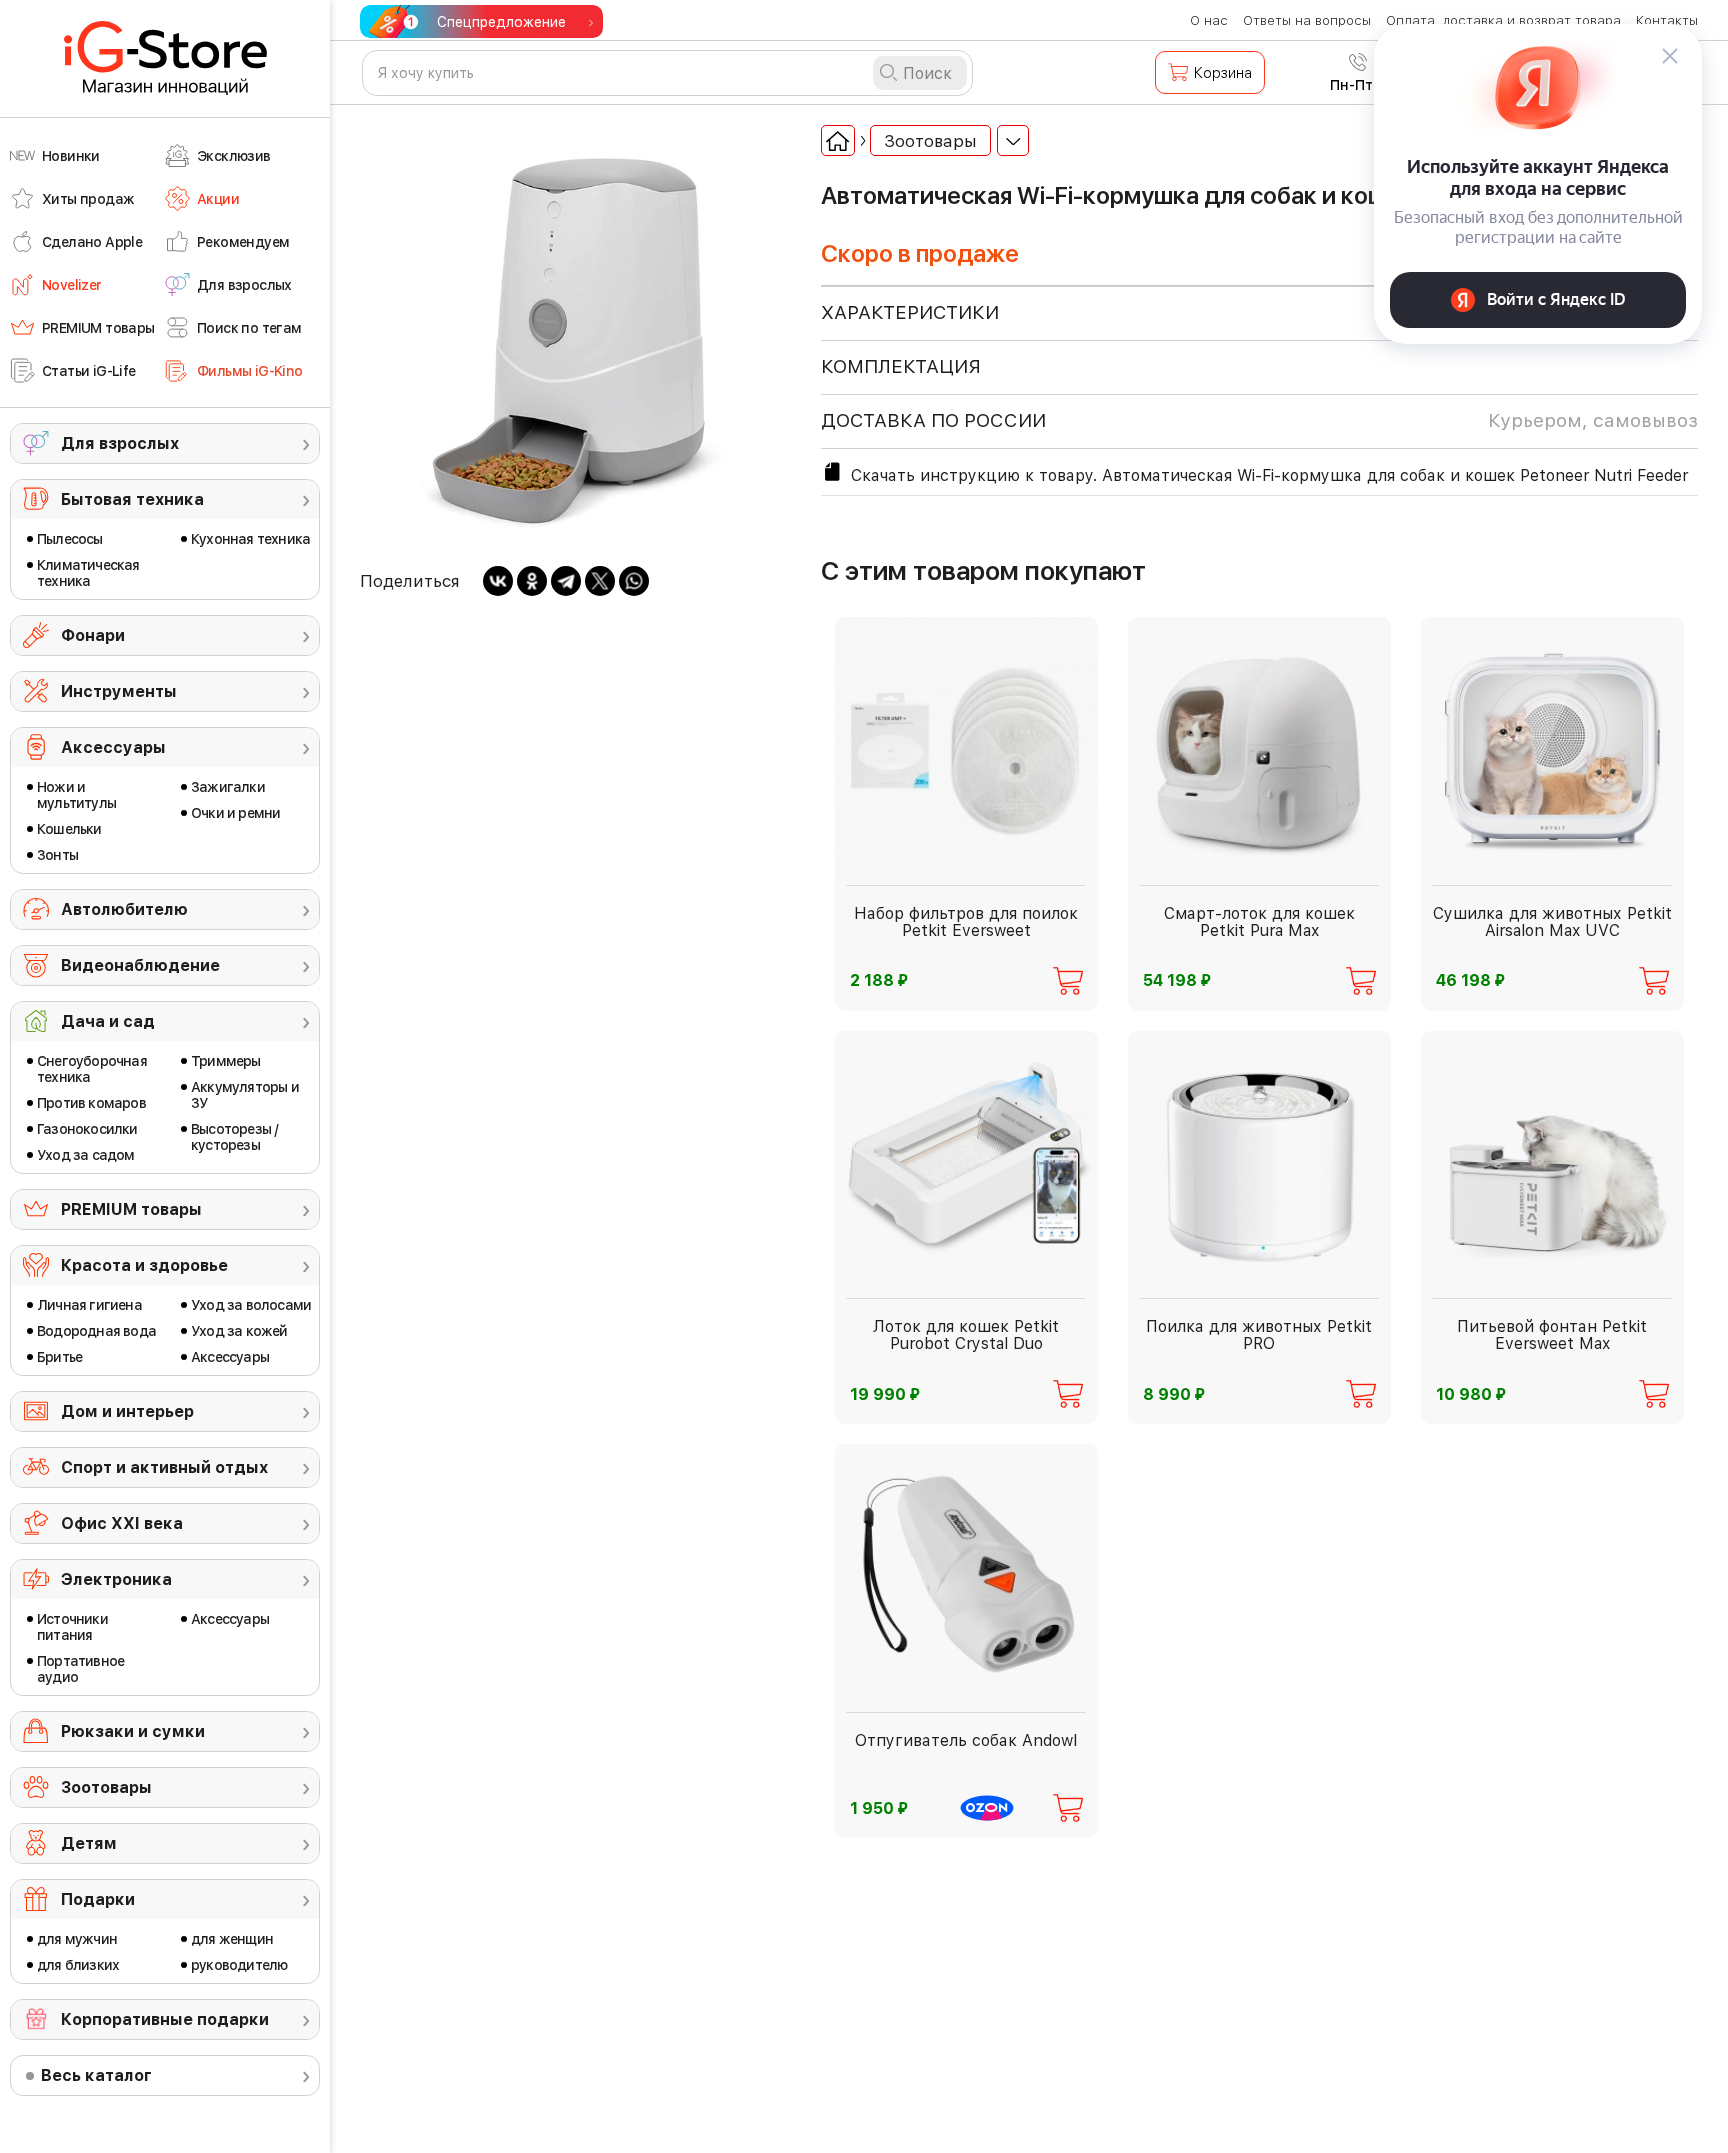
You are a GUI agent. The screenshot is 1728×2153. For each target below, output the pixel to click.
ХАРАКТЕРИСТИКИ (910, 312)
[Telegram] (566, 581)
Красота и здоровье (144, 1265)
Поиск (927, 73)
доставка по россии (1259, 420)
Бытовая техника (132, 499)
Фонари (93, 635)
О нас (1209, 20)
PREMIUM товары (131, 1209)
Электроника (116, 1579)
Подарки (98, 1899)
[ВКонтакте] (498, 581)
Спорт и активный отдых (164, 1467)
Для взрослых (120, 443)
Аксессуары (113, 747)
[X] (600, 581)
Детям (89, 1843)
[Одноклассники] (532, 581)
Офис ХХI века (122, 1523)
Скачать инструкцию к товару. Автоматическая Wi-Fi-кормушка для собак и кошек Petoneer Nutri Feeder (1269, 475)
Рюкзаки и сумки (133, 1731)
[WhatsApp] (634, 581)
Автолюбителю (124, 909)
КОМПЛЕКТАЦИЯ (901, 366)
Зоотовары (106, 1787)
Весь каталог (96, 2075)
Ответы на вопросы (1307, 20)
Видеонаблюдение (140, 965)
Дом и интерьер (127, 1411)
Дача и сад (108, 1021)
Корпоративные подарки (165, 2019)
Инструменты (119, 691)
